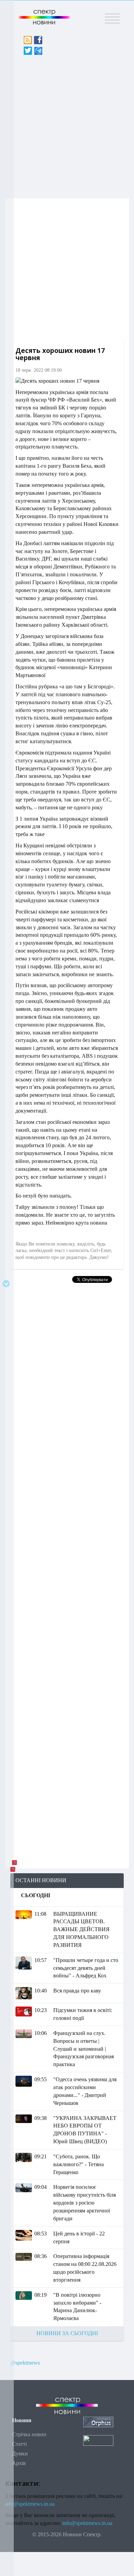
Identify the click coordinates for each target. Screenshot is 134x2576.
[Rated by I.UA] (98, 2440)
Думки (20, 2454)
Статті (19, 2444)
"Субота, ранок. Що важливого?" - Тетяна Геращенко (79, 2164)
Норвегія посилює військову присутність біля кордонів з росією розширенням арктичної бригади (85, 2203)
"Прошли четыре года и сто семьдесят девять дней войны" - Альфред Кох (86, 1968)
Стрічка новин (29, 2434)
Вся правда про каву (77, 1991)
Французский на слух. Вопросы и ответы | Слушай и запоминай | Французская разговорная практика (83, 2049)
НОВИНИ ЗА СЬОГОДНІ (67, 2333)
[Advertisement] (67, 125)
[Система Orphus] (98, 2422)
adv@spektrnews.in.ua (30, 2504)
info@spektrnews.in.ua (87, 2523)
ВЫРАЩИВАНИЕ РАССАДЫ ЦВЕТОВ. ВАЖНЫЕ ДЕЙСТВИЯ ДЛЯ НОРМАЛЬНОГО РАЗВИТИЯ (81, 1929)
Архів (19, 2463)
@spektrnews (25, 2363)
